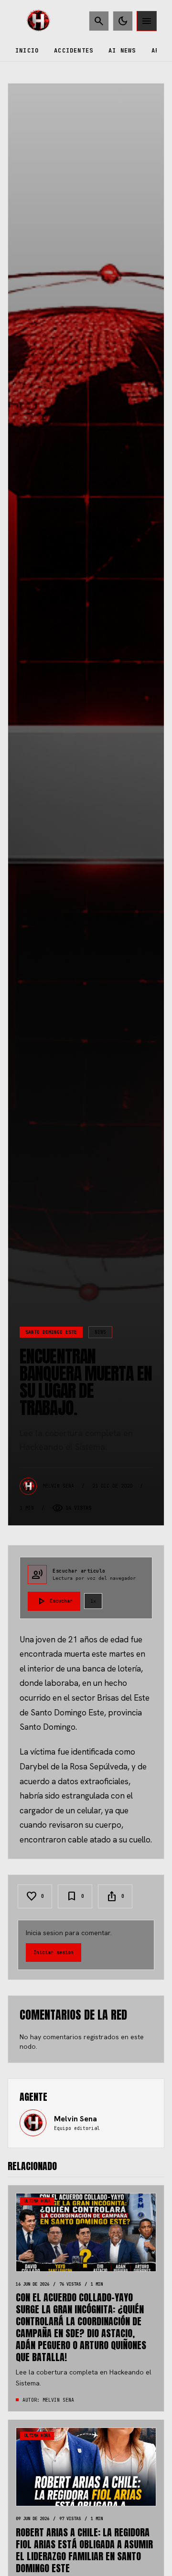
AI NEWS (122, 51)
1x (93, 1601)
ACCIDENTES (74, 51)
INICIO (27, 51)
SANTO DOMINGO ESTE (51, 1332)
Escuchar (54, 1601)
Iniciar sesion (54, 1953)
